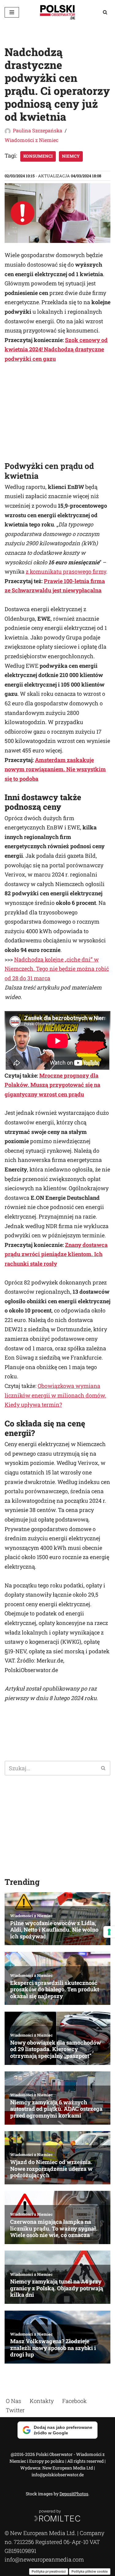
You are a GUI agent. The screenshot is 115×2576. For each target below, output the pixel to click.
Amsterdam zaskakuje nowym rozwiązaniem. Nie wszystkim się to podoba (55, 769)
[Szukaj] (105, 12)
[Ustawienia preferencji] (109, 1932)
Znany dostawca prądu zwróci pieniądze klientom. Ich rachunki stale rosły (56, 1254)
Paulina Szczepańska (38, 130)
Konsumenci (38, 156)
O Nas (13, 2401)
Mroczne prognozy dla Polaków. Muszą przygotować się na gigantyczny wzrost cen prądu (52, 1085)
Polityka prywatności (49, 2571)
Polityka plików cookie (90, 2571)
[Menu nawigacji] (12, 12)
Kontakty (42, 2401)
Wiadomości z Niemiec (31, 140)
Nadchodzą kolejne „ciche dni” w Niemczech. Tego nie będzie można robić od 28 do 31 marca (57, 969)
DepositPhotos (74, 2494)
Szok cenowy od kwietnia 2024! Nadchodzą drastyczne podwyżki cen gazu (56, 349)
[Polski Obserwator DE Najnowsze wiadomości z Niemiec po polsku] (58, 12)
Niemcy (71, 156)
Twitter (15, 2410)
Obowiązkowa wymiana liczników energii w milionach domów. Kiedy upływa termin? (55, 1395)
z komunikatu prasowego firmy (66, 571)
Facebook (75, 2401)
